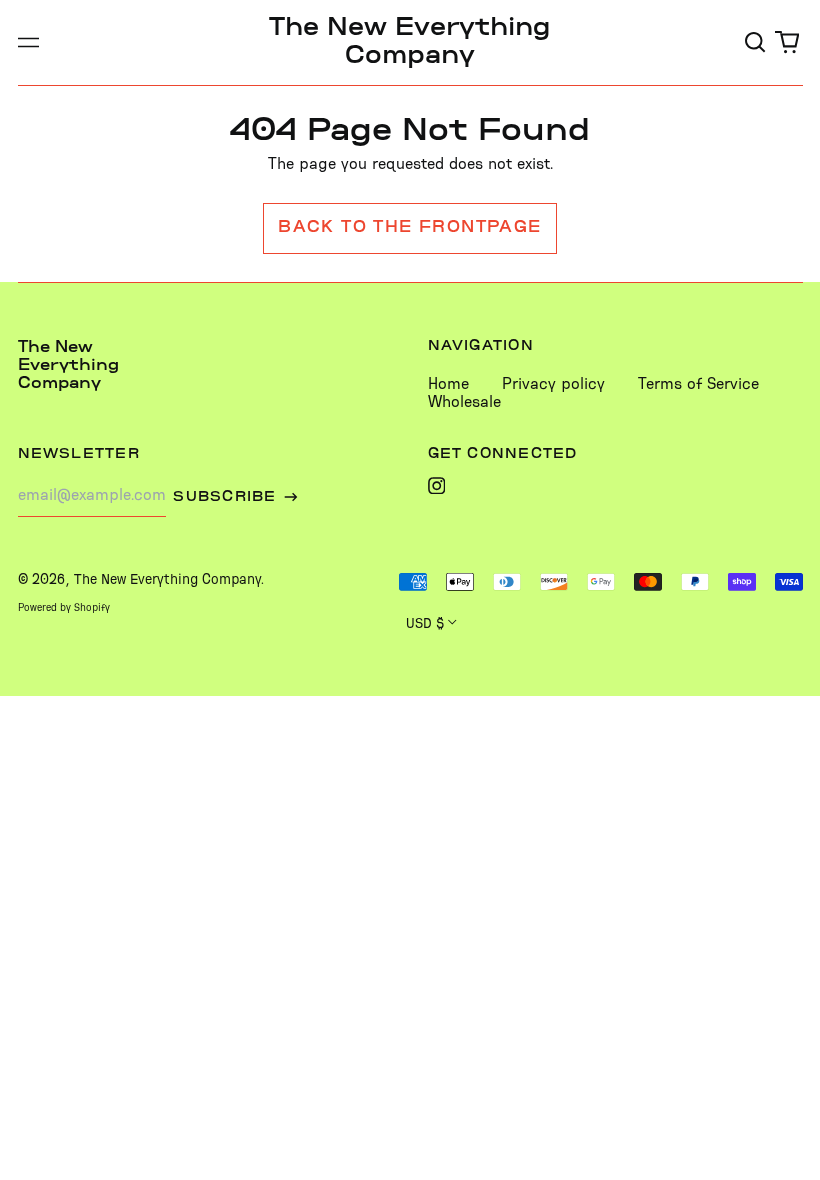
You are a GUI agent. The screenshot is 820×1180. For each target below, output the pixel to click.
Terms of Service (698, 385)
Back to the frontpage (409, 228)
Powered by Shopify (64, 608)
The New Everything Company (68, 366)
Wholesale (464, 403)
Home (448, 385)
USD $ (425, 624)
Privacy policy (553, 385)
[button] (756, 43)
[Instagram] (437, 486)
